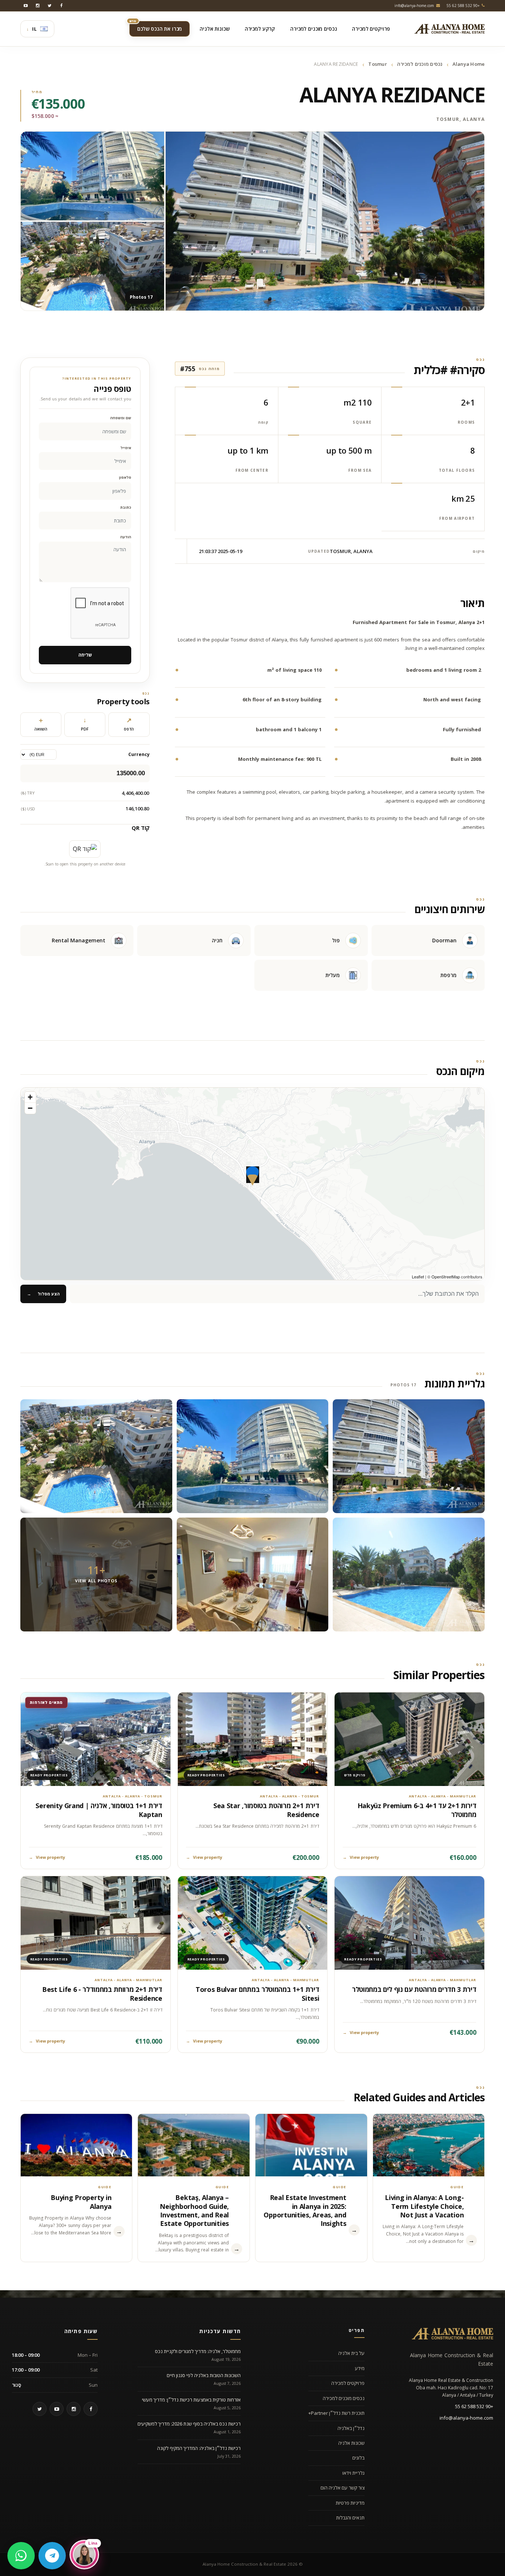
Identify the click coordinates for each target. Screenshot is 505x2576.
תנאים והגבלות (350, 2518)
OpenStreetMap (446, 1277)
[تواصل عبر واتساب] (21, 2556)
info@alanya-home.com (466, 2418)
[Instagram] (38, 6)
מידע (360, 2368)
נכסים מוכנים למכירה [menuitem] (313, 29)
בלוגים (358, 2458)
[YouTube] (26, 6)
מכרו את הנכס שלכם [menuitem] (156, 27)
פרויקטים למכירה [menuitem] (371, 29)
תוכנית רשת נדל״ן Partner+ (336, 2413)
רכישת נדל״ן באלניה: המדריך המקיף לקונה (199, 2448)
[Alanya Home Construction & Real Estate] (450, 29)
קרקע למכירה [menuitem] (260, 29)
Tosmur (378, 64)
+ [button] (30, 1097)
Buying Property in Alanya (81, 2202)
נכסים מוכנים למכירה (420, 64)
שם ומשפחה (121, 418)
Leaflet (418, 1277)
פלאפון (125, 477)
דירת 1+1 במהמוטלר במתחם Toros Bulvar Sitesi (257, 1994)
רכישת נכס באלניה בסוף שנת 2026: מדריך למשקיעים (189, 2424)
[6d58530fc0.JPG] (409, 1575)
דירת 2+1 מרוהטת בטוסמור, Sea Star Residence (266, 1810)
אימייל (126, 448)
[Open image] (325, 221)
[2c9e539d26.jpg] (253, 1575)
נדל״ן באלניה (351, 2428)
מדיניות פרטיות (350, 2503)
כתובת (126, 507)
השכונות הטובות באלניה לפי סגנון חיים (204, 2375)
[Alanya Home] (453, 2333)
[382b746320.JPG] (96, 1456)
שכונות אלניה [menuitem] (214, 29)
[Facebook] (61, 6)
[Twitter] (50, 6)
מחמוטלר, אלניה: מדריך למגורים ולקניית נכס (198, 2351)
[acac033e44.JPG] (409, 1456)
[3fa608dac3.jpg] (253, 1456)
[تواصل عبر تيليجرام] (52, 2556)
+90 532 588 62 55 (474, 2406)
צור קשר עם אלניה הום (343, 2488)
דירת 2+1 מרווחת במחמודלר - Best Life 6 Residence (102, 1994)
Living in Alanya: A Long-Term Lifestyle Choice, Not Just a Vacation (424, 2206)
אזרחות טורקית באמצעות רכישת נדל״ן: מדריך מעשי (191, 2400)
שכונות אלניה (351, 2443)
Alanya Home (469, 64)
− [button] (30, 1108)
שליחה (85, 655)
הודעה (126, 537)
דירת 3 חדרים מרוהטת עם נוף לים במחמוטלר (414, 1989)
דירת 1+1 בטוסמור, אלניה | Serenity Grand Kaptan (99, 1810)
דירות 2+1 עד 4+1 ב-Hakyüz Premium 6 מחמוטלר (417, 1810)
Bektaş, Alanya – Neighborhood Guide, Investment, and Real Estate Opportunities (194, 2210)
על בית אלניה (351, 2353)
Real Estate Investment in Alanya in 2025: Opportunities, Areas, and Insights (305, 2210)
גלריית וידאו (353, 2473)
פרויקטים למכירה (348, 2383)
